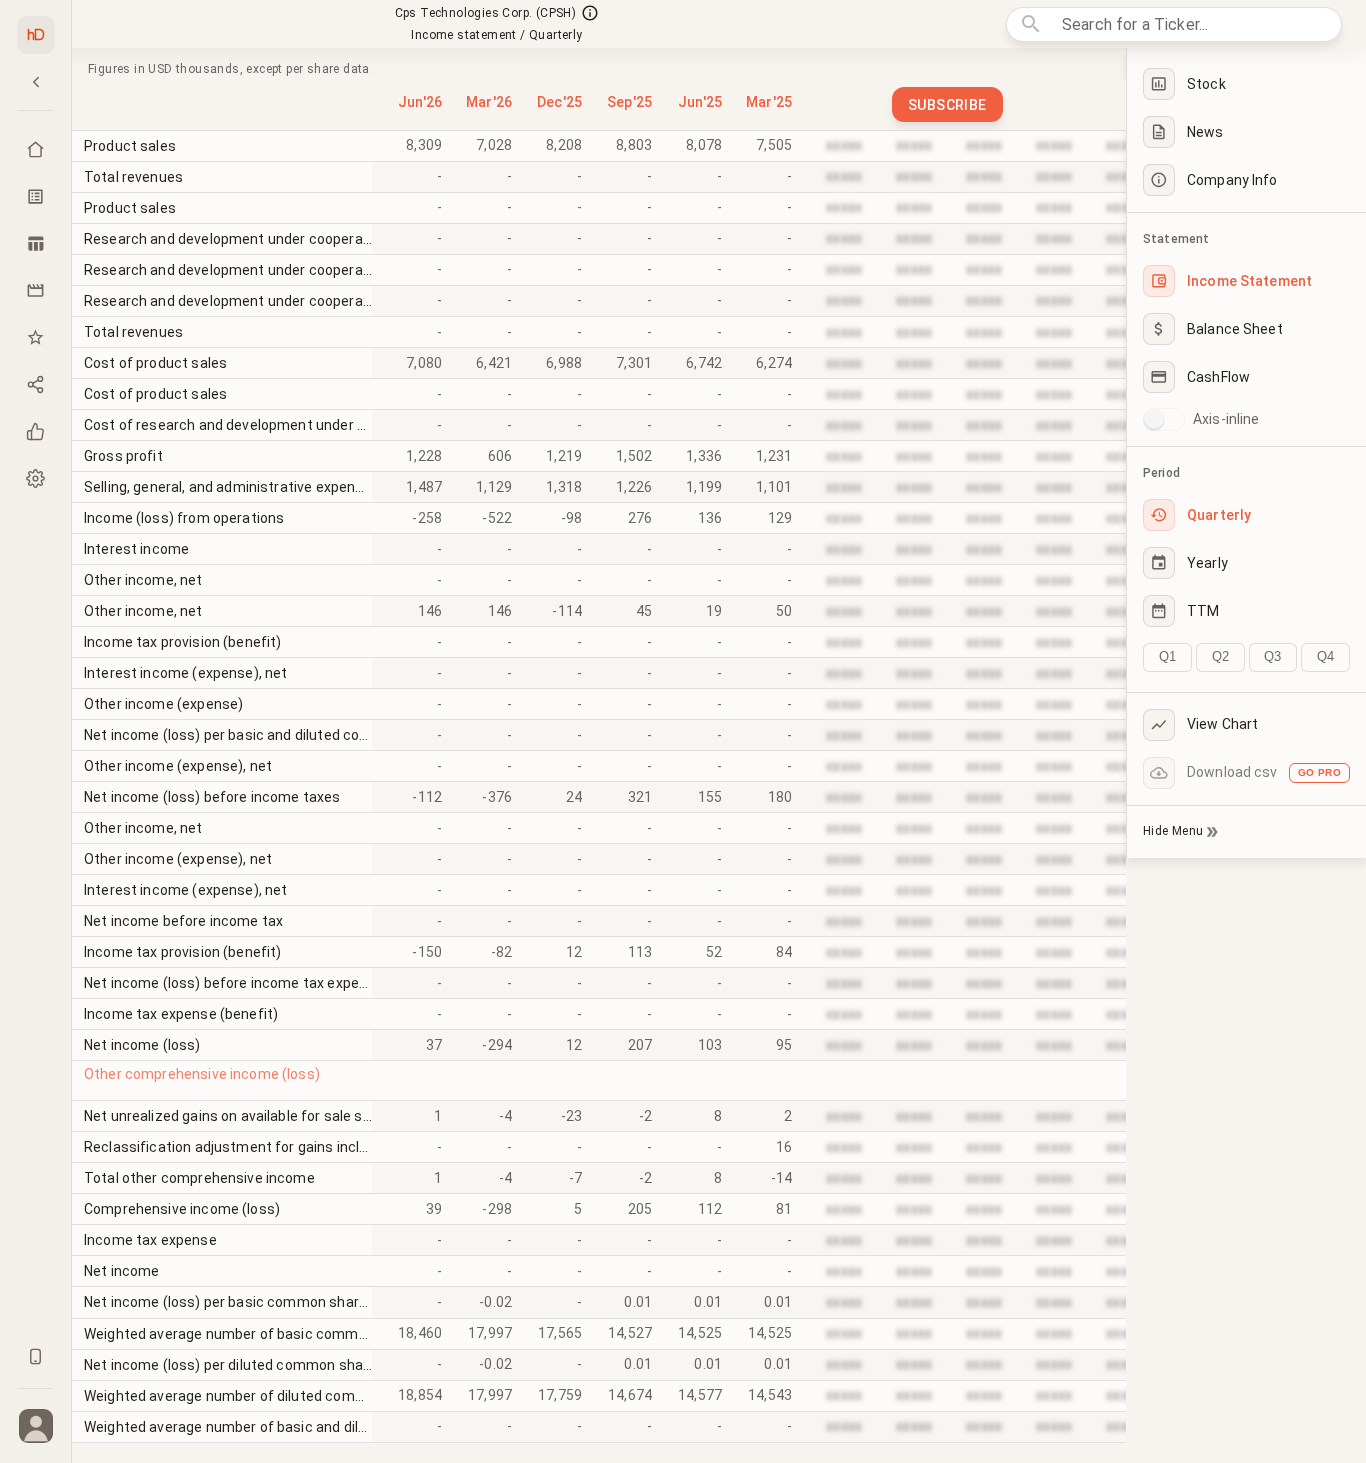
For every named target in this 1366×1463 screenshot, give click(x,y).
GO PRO (1319, 772)
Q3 (1272, 656)
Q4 (1325, 656)
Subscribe (947, 105)
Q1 (1167, 656)
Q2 (1220, 656)
